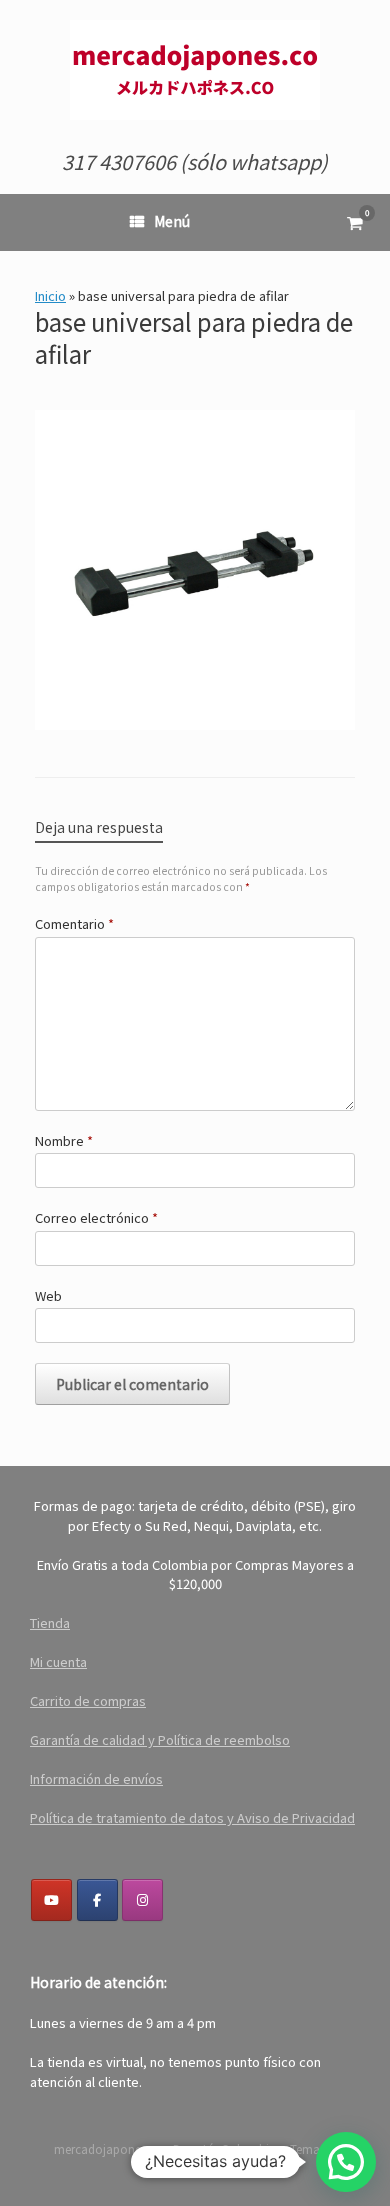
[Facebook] (97, 1900)
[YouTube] (51, 1900)
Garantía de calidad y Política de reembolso (160, 1739)
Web (48, 1295)
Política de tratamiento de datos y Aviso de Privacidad (192, 1817)
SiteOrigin (195, 2167)
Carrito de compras (88, 1700)
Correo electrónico (96, 1217)
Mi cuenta (58, 1661)
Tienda (50, 1622)
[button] (346, 2162)
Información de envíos (96, 1778)
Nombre (64, 1140)
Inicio (50, 295)
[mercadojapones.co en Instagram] (142, 1900)
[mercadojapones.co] (195, 70)
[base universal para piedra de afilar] (195, 722)
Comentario (74, 923)
